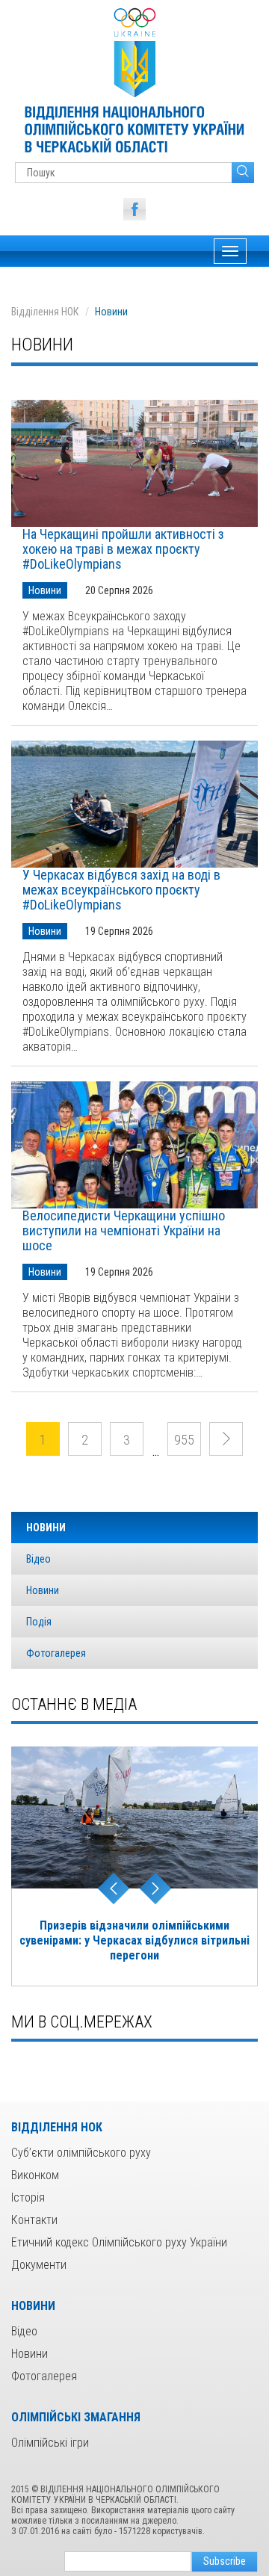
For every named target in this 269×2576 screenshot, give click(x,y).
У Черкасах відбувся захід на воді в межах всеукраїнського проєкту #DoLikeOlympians (121, 890)
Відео (38, 1559)
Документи (39, 2265)
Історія (28, 2197)
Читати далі (134, 463)
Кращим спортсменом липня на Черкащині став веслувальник (134, 1933)
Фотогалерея (56, 1653)
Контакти (34, 2220)
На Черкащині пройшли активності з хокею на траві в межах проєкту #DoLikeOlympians (123, 549)
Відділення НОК (45, 312)
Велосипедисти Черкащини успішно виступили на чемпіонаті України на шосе (124, 1231)
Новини (45, 590)
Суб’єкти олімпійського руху (81, 2153)
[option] (134, 1859)
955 (184, 1440)
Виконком (35, 2175)
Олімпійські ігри (50, 2443)
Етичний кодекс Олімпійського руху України (119, 2242)
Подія (39, 1622)
